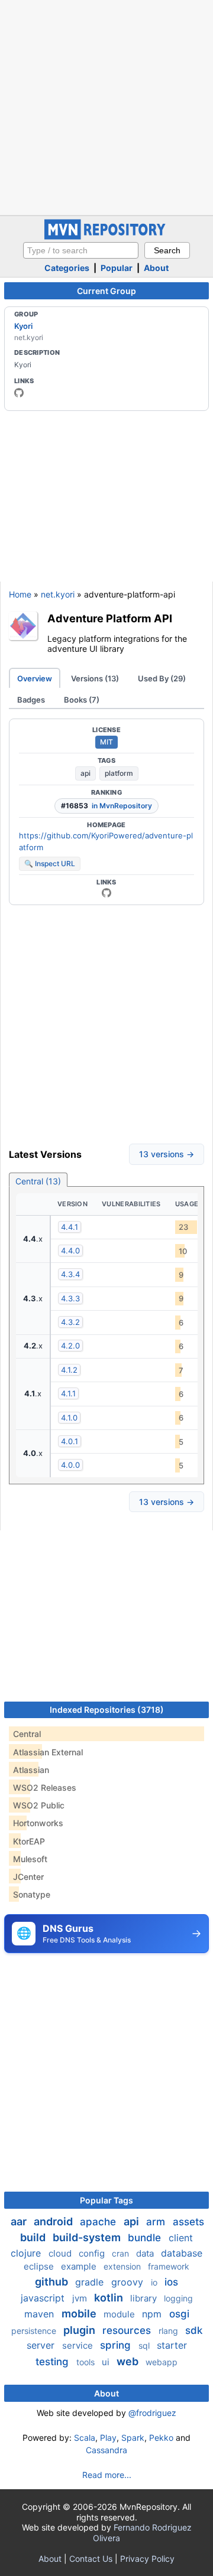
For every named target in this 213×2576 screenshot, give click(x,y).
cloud (61, 2253)
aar (20, 2221)
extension (123, 2266)
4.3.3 (70, 1298)
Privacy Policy (147, 2559)
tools (87, 2362)
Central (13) (38, 1181)
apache (99, 2222)
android (54, 2221)
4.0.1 (70, 1441)
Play (108, 2438)
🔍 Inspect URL (50, 863)
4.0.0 (70, 1465)
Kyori (23, 326)
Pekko (161, 2438)
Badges (31, 700)
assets (188, 2222)
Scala (85, 2438)
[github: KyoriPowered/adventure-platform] (106, 893)
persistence (35, 2331)
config (93, 2253)
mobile (80, 2314)
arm (157, 2222)
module (120, 2314)
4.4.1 (70, 1227)
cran (122, 2253)
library (145, 2298)
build (34, 2237)
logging (178, 2298)
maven (41, 2314)
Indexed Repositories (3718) (107, 1710)
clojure (27, 2253)
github (53, 2282)
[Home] (106, 236)
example (80, 2266)
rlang (170, 2331)
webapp (162, 2362)
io (155, 2282)
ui (107, 2362)
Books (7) (82, 700)
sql (145, 2345)
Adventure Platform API (110, 618)
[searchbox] (81, 250)
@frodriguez (152, 2413)
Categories (67, 268)
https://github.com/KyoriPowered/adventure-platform (106, 841)
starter (172, 2345)
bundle (146, 2238)
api (85, 773)
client (181, 2238)
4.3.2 (70, 1322)
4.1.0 (69, 1418)
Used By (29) (162, 678)
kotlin (110, 2298)
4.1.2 (69, 1370)
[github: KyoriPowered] (19, 393)
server (42, 2345)
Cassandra (106, 2450)
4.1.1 (68, 1393)
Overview (35, 678)
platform (119, 773)
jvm (81, 2298)
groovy (129, 2282)
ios (171, 2282)
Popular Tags (106, 2200)
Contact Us (91, 2559)
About (156, 268)
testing (54, 2362)
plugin (80, 2330)
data (146, 2253)
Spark (133, 2438)
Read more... (107, 2475)
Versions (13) (95, 678)
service (79, 2345)
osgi (179, 2314)
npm (153, 2314)
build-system (88, 2237)
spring (117, 2345)
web (129, 2361)
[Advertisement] (106, 106)
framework (169, 2266)
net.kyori (58, 594)
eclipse (40, 2266)
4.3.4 (70, 1274)
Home (20, 594)
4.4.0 (70, 1251)
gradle (91, 2282)
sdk (194, 2330)
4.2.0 (70, 1346)
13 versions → (167, 1154)
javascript (44, 2298)
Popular (117, 268)
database (182, 2253)
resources (128, 2330)
